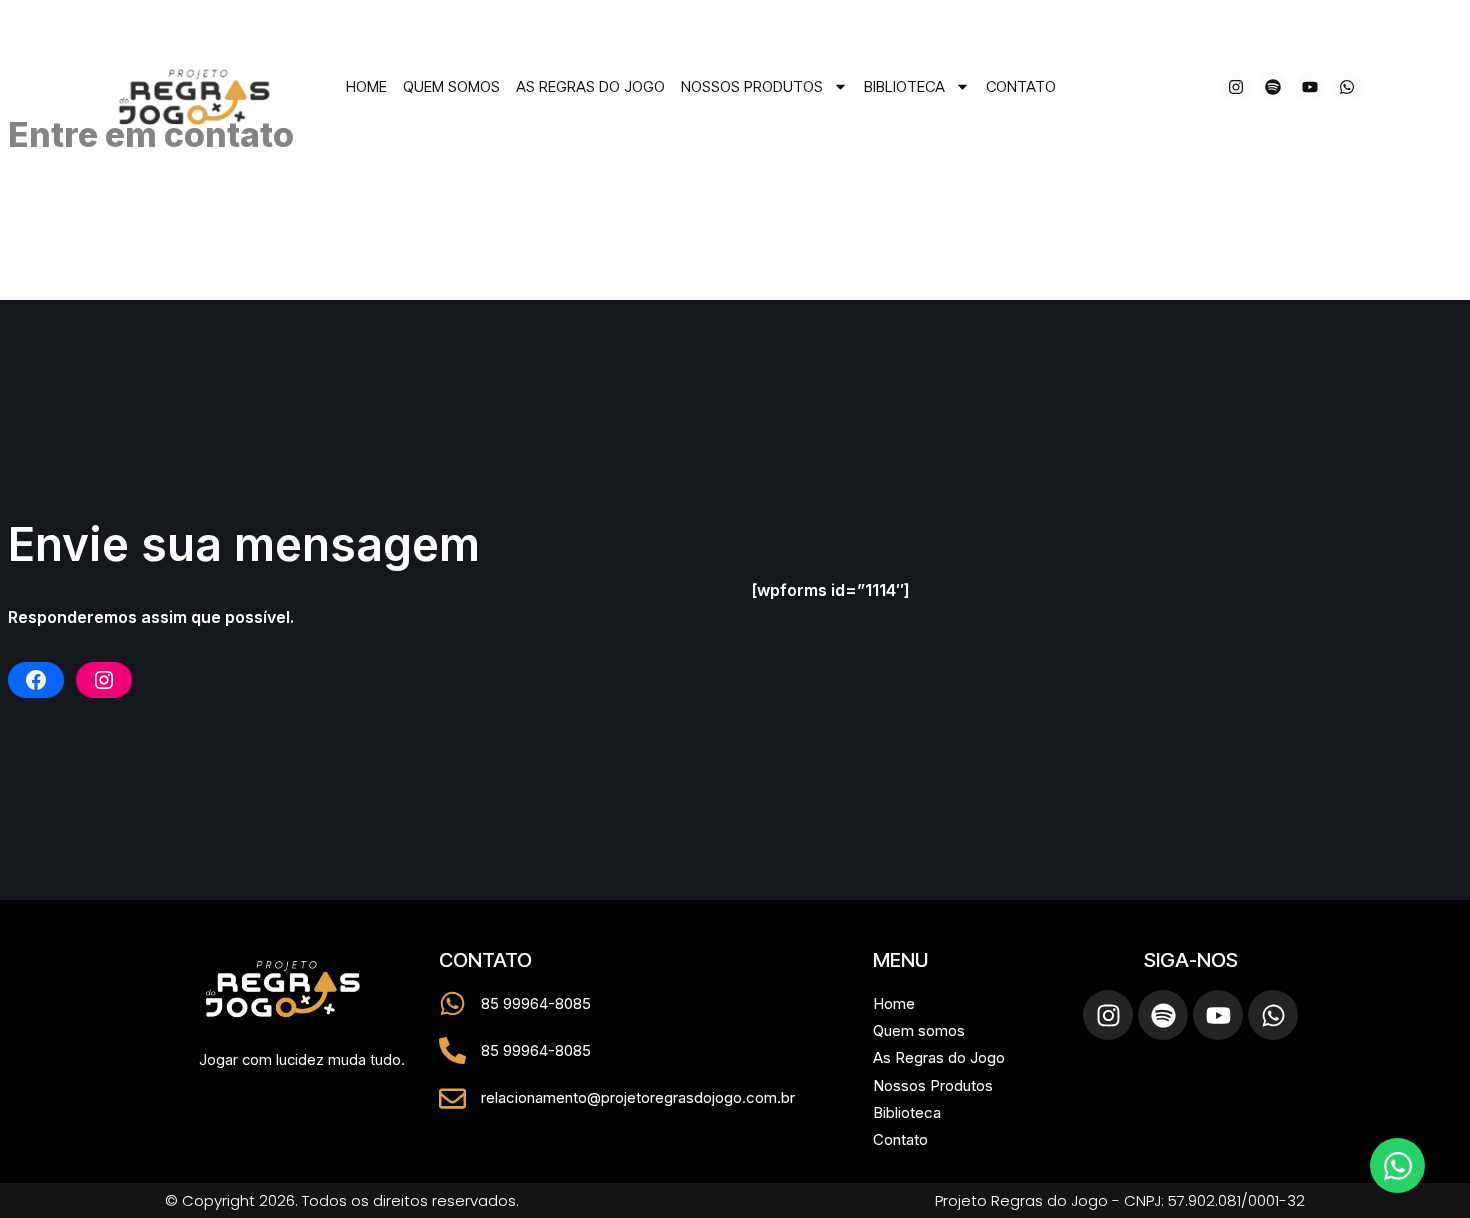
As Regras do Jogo (590, 86)
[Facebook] (36, 680)
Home (366, 86)
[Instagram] (1236, 87)
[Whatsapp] (1347, 87)
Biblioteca (904, 86)
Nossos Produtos (752, 86)
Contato (1021, 86)
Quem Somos (451, 86)
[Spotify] (1273, 87)
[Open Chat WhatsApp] (1397, 1165)
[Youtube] (1310, 87)
